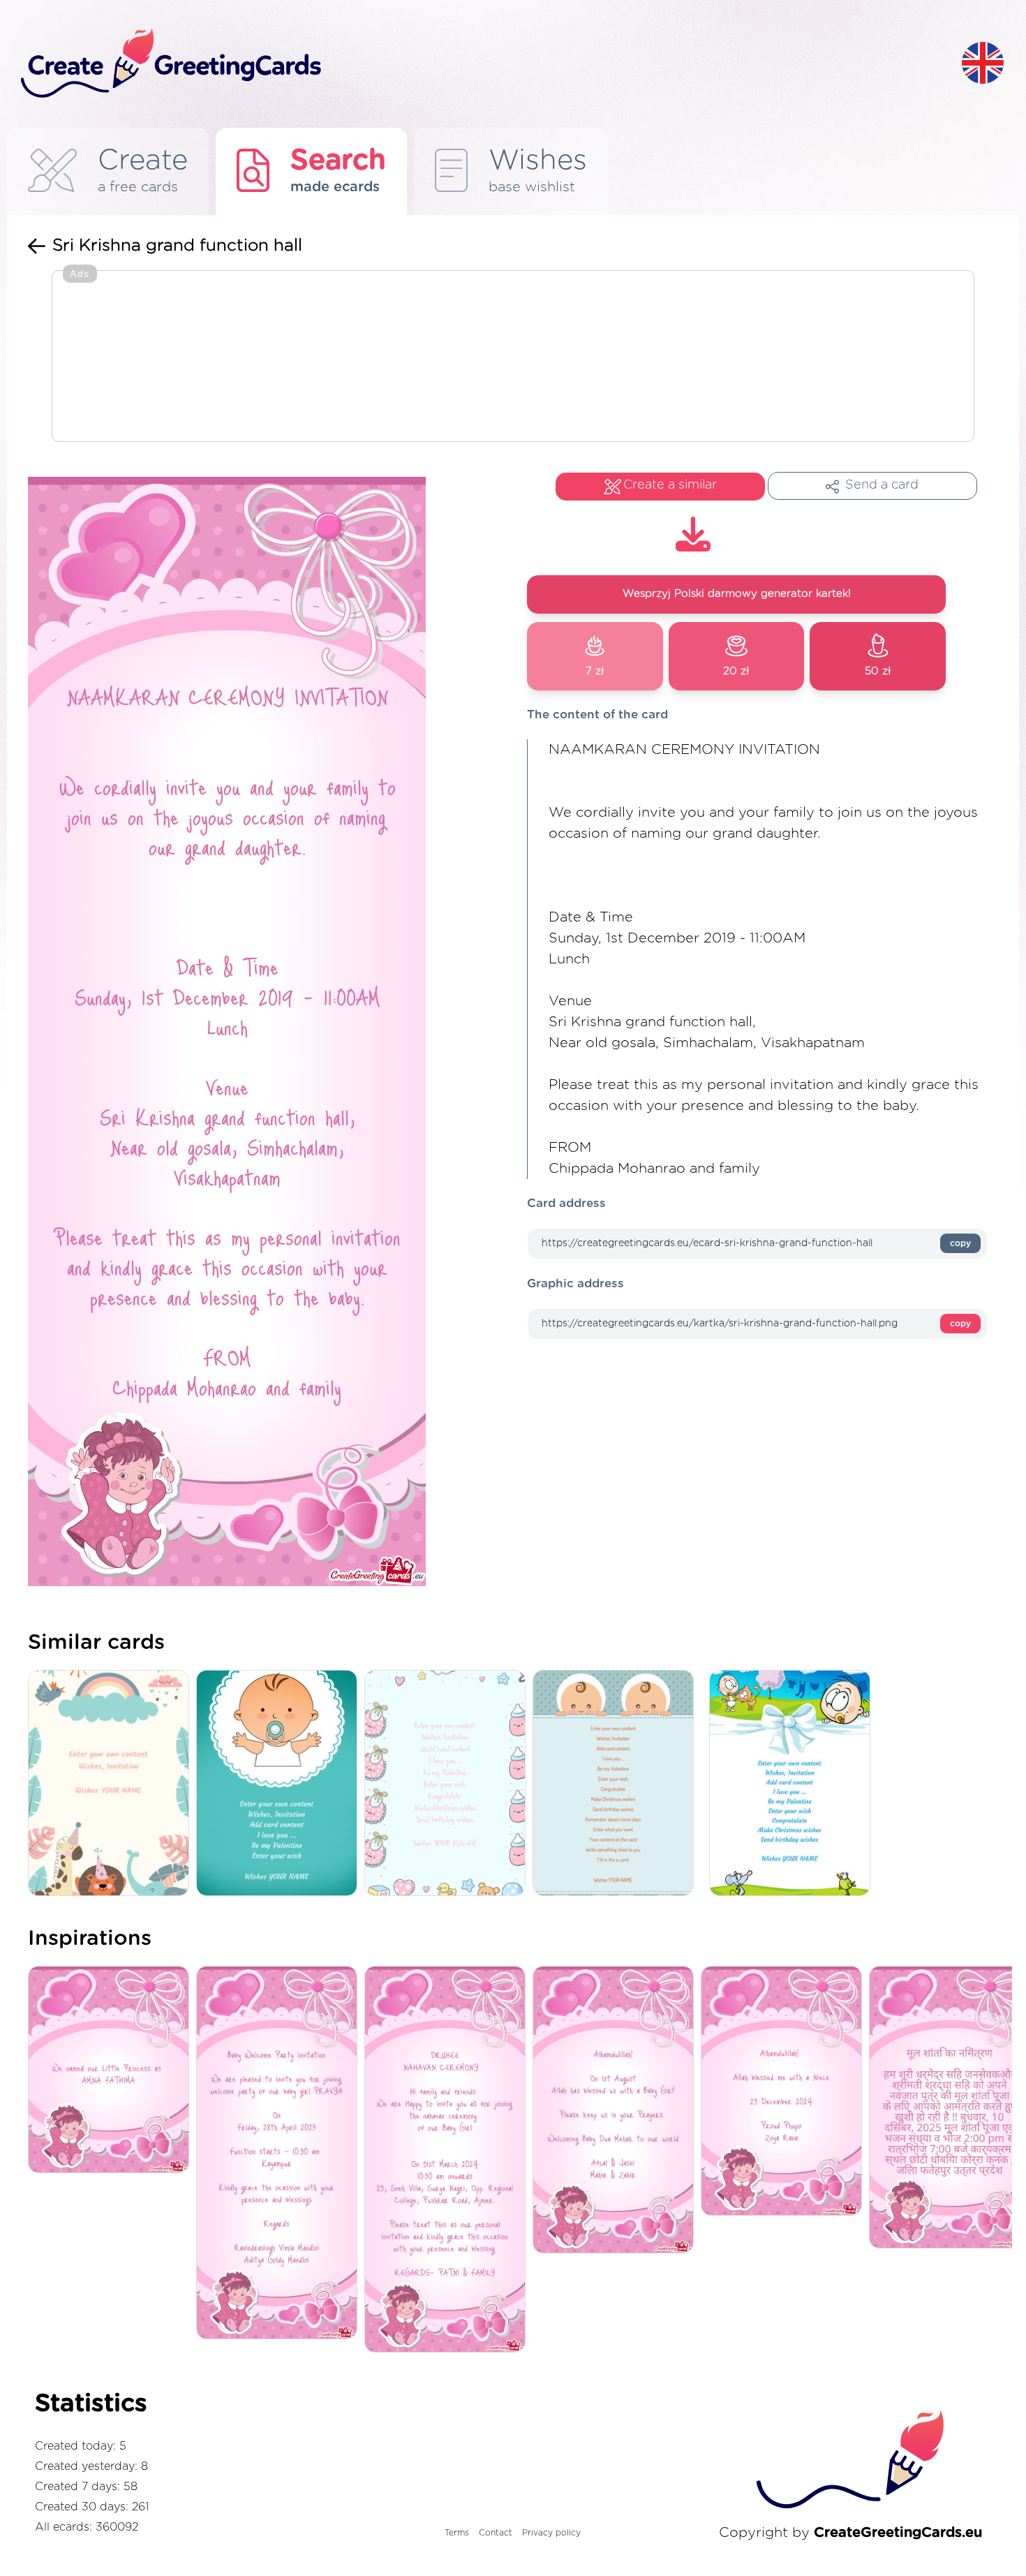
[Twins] (617, 1784)
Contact (496, 2533)
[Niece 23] (785, 2092)
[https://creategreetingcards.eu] (480, 64)
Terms (457, 2533)
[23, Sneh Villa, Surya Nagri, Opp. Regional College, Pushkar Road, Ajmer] (448, 2160)
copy (960, 1243)
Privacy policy (551, 2533)
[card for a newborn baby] (793, 1784)
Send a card (882, 485)
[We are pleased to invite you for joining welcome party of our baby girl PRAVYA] (280, 2154)
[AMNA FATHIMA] (112, 2071)
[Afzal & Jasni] (617, 2111)
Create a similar (670, 485)
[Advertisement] (513, 357)
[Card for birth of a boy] (280, 1784)
